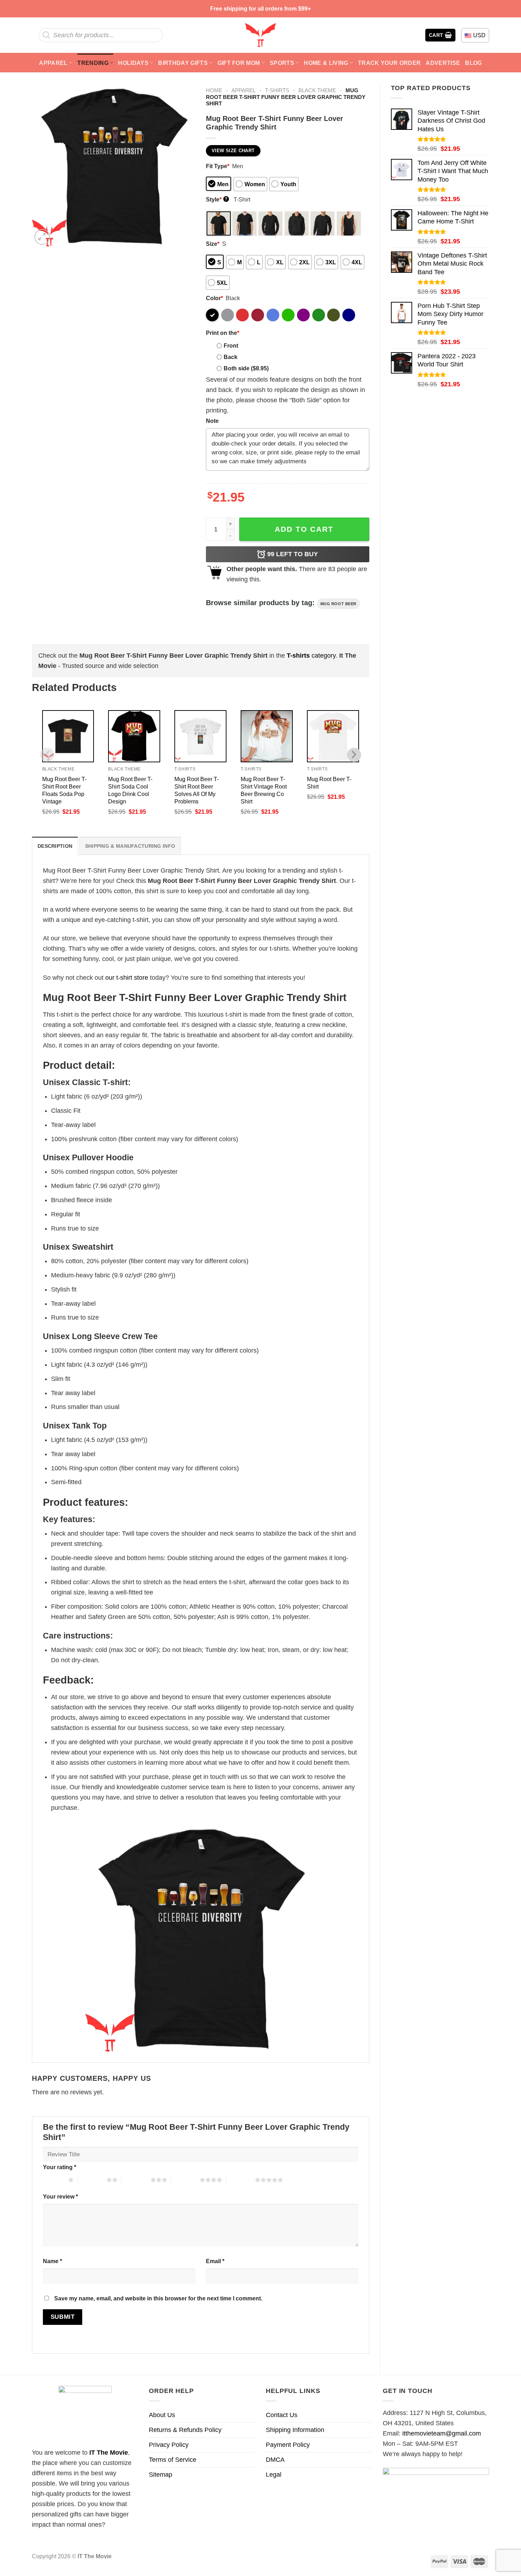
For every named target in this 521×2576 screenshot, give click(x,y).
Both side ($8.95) (246, 368)
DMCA (275, 2460)
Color (214, 298)
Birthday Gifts (183, 63)
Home (214, 90)
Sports (282, 63)
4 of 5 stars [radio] (185, 2180)
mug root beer (338, 604)
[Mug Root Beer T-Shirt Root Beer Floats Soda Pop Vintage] (68, 736)
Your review (60, 2196)
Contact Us (282, 2415)
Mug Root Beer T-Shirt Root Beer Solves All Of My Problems (197, 790)
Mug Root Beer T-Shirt (329, 783)
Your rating (60, 2167)
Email (215, 2261)
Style (217, 199)
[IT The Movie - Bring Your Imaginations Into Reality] (260, 35)
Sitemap (161, 2475)
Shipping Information (295, 2430)
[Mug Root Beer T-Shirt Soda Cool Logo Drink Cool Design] (134, 736)
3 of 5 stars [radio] (136, 2180)
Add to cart (304, 529)
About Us (162, 2415)
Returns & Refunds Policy (185, 2430)
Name (52, 2261)
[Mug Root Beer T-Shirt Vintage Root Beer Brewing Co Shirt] (267, 736)
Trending (93, 63)
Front (231, 346)
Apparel (53, 63)
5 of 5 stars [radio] (240, 2180)
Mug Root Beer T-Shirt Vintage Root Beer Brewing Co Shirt (264, 790)
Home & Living (326, 63)
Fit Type (218, 166)
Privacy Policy (169, 2445)
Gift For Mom (239, 63)
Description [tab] (55, 846)
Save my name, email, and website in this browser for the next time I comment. (158, 2298)
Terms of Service (173, 2460)
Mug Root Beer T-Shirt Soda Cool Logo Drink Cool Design (130, 790)
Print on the (223, 333)
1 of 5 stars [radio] (54, 2180)
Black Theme (317, 90)
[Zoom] (42, 237)
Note (212, 421)
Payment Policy (288, 2445)
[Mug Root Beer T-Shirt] (333, 736)
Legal (274, 2475)
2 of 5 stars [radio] (92, 2180)
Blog (473, 63)
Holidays (133, 63)
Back (231, 357)
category (311, 656)
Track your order (389, 63)
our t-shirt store (127, 978)
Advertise (443, 63)
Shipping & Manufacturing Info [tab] (130, 846)
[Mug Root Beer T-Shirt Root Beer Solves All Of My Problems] (200, 736)
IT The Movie (109, 2453)
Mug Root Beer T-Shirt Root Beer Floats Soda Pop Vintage (64, 790)
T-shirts (277, 90)
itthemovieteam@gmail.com (442, 2433)
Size (213, 244)
